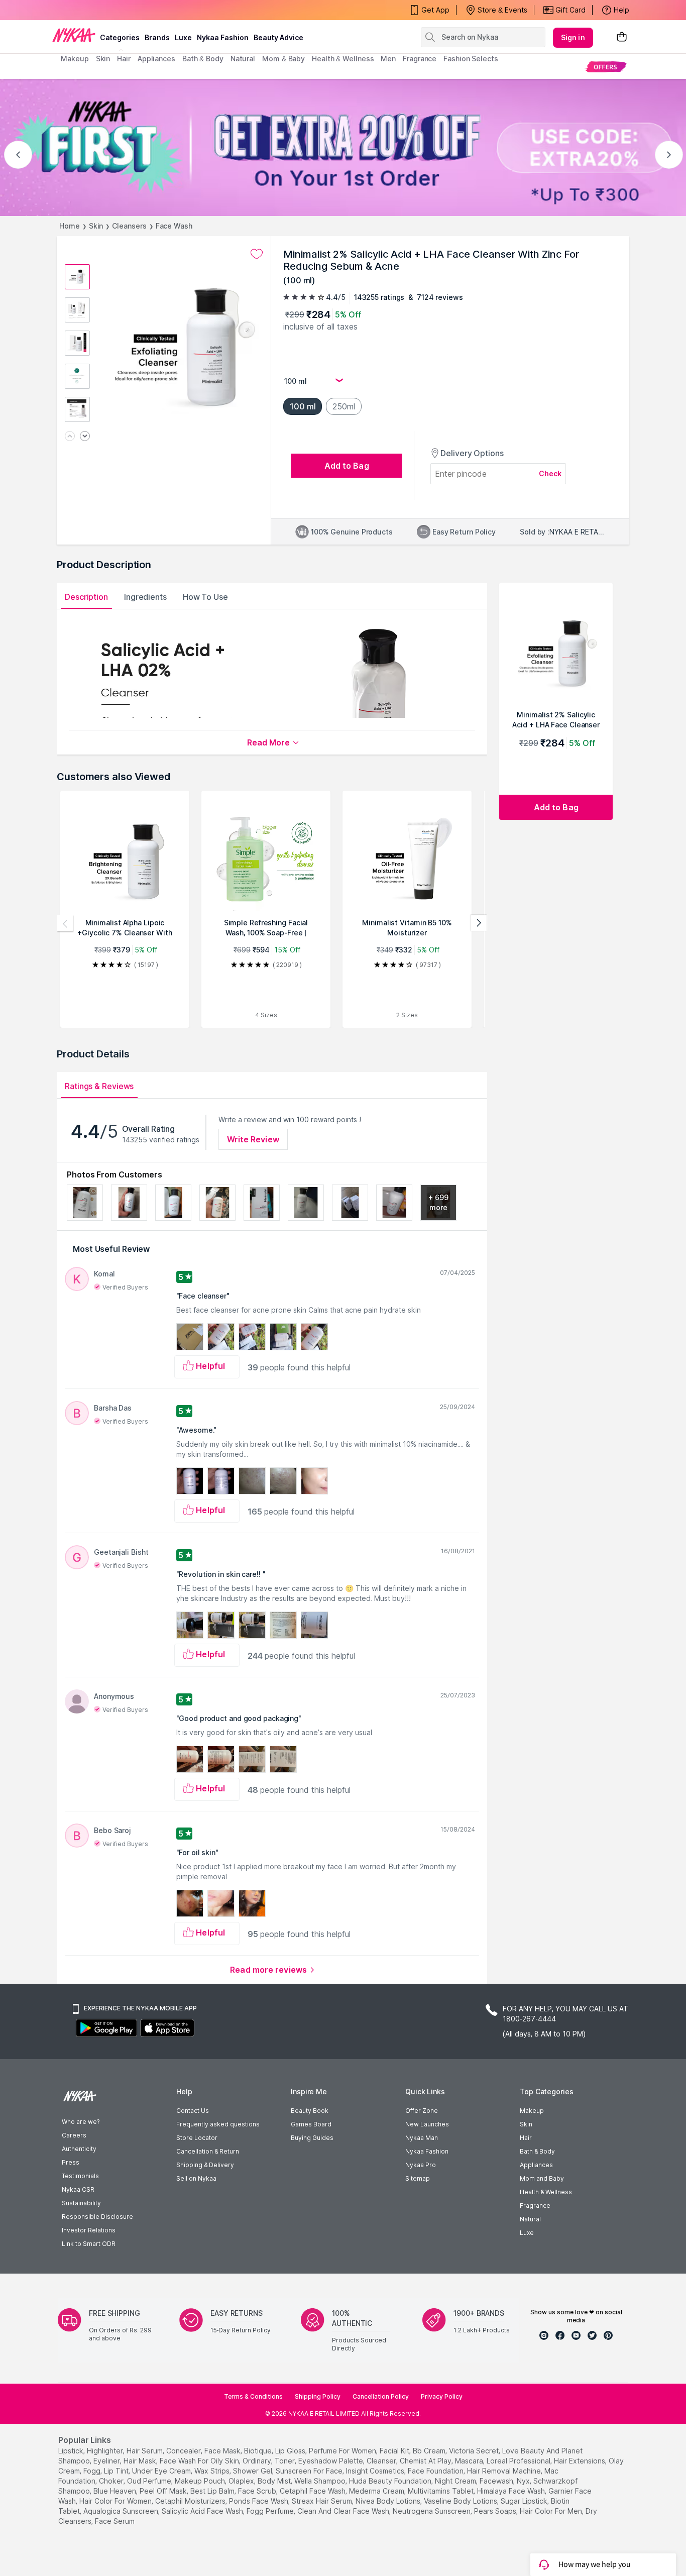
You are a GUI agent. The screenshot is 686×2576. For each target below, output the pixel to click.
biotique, (259, 2451)
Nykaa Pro (421, 2165)
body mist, (275, 2481)
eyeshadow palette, (331, 2461)
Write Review (253, 1139)
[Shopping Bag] (622, 37)
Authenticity (79, 2149)
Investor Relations (89, 2230)
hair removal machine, (505, 2471)
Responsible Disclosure (97, 2217)
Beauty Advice (278, 37)
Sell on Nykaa (196, 2178)
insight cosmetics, (376, 2471)
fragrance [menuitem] (420, 59)
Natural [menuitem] (243, 59)
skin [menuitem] (103, 59)
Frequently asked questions (218, 2124)
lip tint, (117, 2471)
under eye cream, (162, 2471)
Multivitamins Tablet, (441, 2491)
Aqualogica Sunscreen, (122, 2511)
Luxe (527, 2233)
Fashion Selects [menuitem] (471, 59)
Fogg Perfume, (271, 2511)
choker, (112, 2481)
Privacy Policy (442, 2396)
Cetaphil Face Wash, (313, 2491)
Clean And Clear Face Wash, (344, 2511)
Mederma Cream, (377, 2491)
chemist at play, (426, 2461)
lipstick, (72, 2451)
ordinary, (258, 2461)
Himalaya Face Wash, (512, 2491)
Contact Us (193, 2111)
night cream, (456, 2481)
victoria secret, (475, 2451)
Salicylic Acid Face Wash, (203, 2511)
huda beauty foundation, (391, 2481)
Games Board (311, 2124)
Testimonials (80, 2176)
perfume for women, (343, 2451)
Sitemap (418, 2178)
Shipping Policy (318, 2396)
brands (157, 37)
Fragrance (535, 2206)
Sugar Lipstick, (525, 2501)
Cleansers (129, 226)
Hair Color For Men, (552, 2511)
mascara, (470, 2461)
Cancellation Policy (381, 2396)
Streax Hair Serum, (323, 2501)
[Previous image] (70, 437)
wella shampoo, (321, 2481)
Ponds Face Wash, (259, 2501)
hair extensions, (580, 2461)
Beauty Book (310, 2111)
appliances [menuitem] (156, 59)
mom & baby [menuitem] (283, 59)
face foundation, (436, 2471)
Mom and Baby (542, 2178)
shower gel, (253, 2471)
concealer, (184, 2451)
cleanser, (382, 2461)
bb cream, (430, 2451)
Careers (74, 2135)
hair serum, (145, 2451)
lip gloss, (291, 2451)
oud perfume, (150, 2481)
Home (70, 226)
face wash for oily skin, (200, 2461)
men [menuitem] (388, 59)
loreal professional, (519, 2461)
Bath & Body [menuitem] (203, 59)
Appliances (536, 2165)
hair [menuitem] (124, 59)
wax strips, (213, 2471)
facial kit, (395, 2451)
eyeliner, (107, 2461)
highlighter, (106, 2451)
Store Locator (197, 2138)
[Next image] (85, 437)
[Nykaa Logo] (74, 35)
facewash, (497, 2481)
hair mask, (141, 2461)
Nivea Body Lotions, (389, 2501)
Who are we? (81, 2122)
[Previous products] (65, 923)
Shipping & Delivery (205, 2165)
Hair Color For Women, (116, 2501)
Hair (526, 2138)
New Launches (427, 2124)
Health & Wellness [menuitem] (343, 59)
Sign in (573, 37)
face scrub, (258, 2491)
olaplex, (242, 2481)
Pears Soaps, (496, 2511)
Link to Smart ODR (89, 2244)
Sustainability (81, 2203)
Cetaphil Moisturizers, (191, 2501)
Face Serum (115, 2521)
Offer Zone (422, 2111)
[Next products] (479, 923)
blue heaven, (116, 2491)
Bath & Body (537, 2151)
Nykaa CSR (78, 2189)
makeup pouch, (201, 2481)
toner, (285, 2461)
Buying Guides (312, 2138)
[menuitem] (605, 67)
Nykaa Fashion (223, 37)
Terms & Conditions (253, 2396)
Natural (530, 2219)
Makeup (532, 2111)
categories (120, 37)
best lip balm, (213, 2491)
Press (71, 2162)
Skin (96, 226)
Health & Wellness (546, 2192)
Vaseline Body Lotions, (461, 2501)
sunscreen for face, (310, 2471)
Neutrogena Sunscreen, (432, 2511)
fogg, (93, 2471)
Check (550, 473)
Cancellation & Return (208, 2151)
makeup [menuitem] (75, 59)
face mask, (223, 2451)
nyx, (524, 2481)
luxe (183, 37)
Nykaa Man (422, 2138)
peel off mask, (164, 2491)
